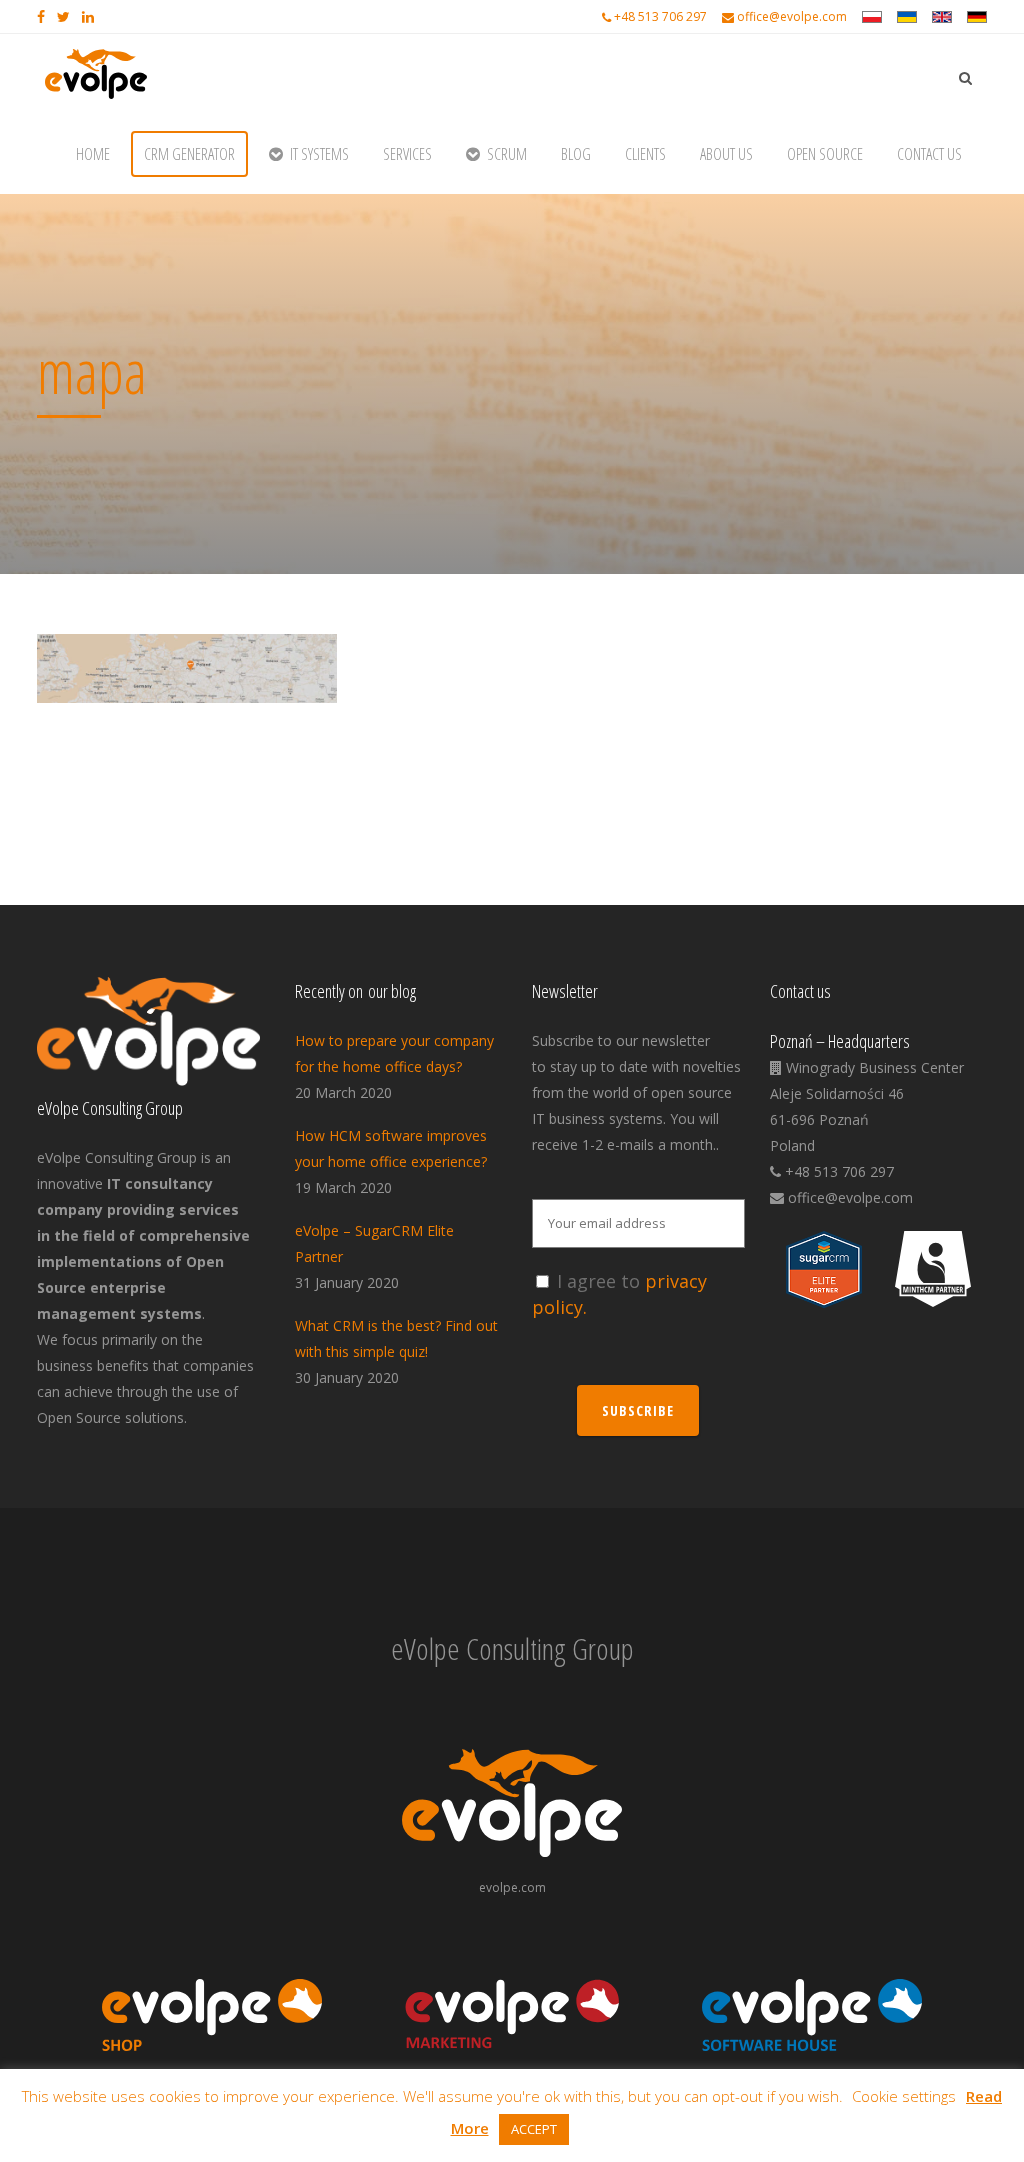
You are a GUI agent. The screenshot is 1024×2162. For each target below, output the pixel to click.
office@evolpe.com (792, 16)
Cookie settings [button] (904, 2096)
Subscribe (638, 1410)
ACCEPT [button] (534, 2129)
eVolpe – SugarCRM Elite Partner (374, 1243)
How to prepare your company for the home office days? (394, 1053)
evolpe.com (512, 1887)
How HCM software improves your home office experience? (391, 1148)
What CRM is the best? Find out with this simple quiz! (396, 1338)
